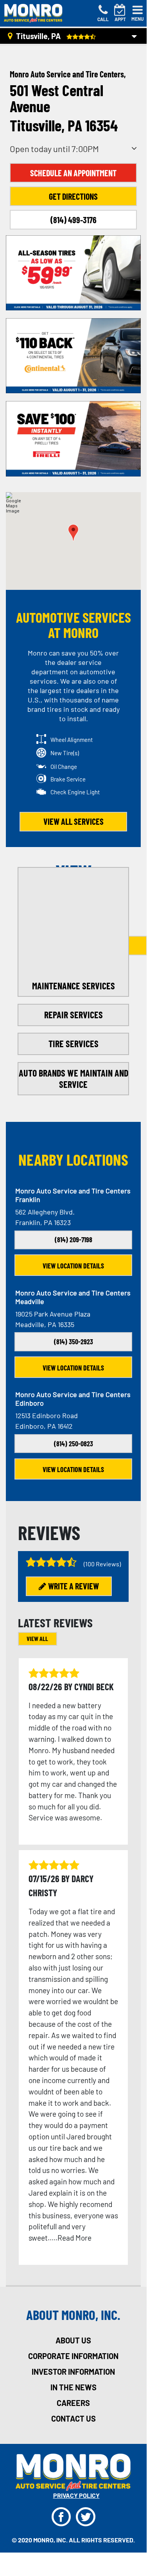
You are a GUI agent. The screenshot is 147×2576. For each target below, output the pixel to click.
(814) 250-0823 (73, 1444)
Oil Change (64, 767)
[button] (73, 533)
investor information (73, 2372)
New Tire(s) (65, 753)
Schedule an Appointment (73, 173)
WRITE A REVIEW (73, 1586)
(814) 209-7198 (73, 1240)
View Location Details (73, 1266)
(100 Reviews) (102, 1564)
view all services (73, 821)
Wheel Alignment (72, 740)
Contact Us (73, 2418)
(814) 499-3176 (73, 220)
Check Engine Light (75, 792)
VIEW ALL (37, 1638)
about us (73, 2340)
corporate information (73, 2356)
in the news (73, 2387)
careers (73, 2403)
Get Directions (73, 196)
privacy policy (76, 2495)
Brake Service (68, 779)
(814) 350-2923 (73, 1342)
